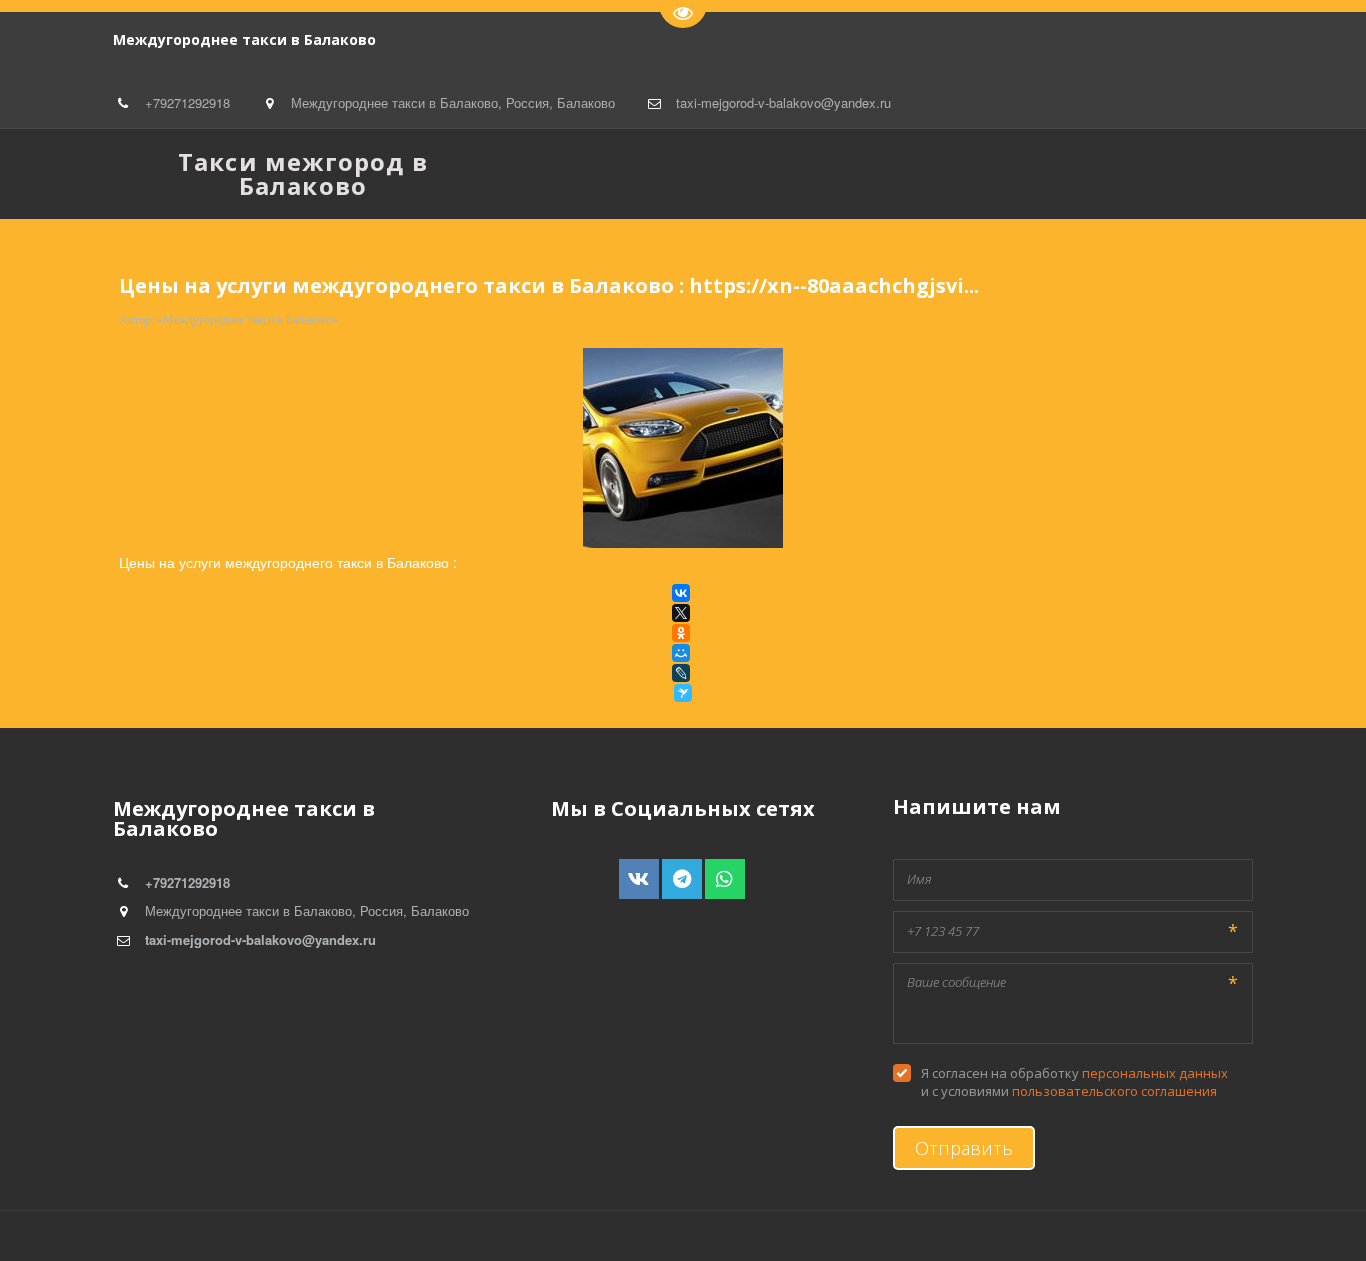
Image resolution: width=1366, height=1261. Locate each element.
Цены (255, 173)
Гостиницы (436, 173)
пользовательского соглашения (1114, 1091)
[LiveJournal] (681, 673)
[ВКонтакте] (681, 593)
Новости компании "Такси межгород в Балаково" (669, 173)
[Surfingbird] (683, 693)
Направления (148, 173)
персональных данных (1155, 1073)
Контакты (336, 173)
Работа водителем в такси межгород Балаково (1026, 173)
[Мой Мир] (681, 653)
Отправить (964, 1148)
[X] (681, 613)
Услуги (48, 173)
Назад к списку (161, 239)
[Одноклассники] (681, 633)
